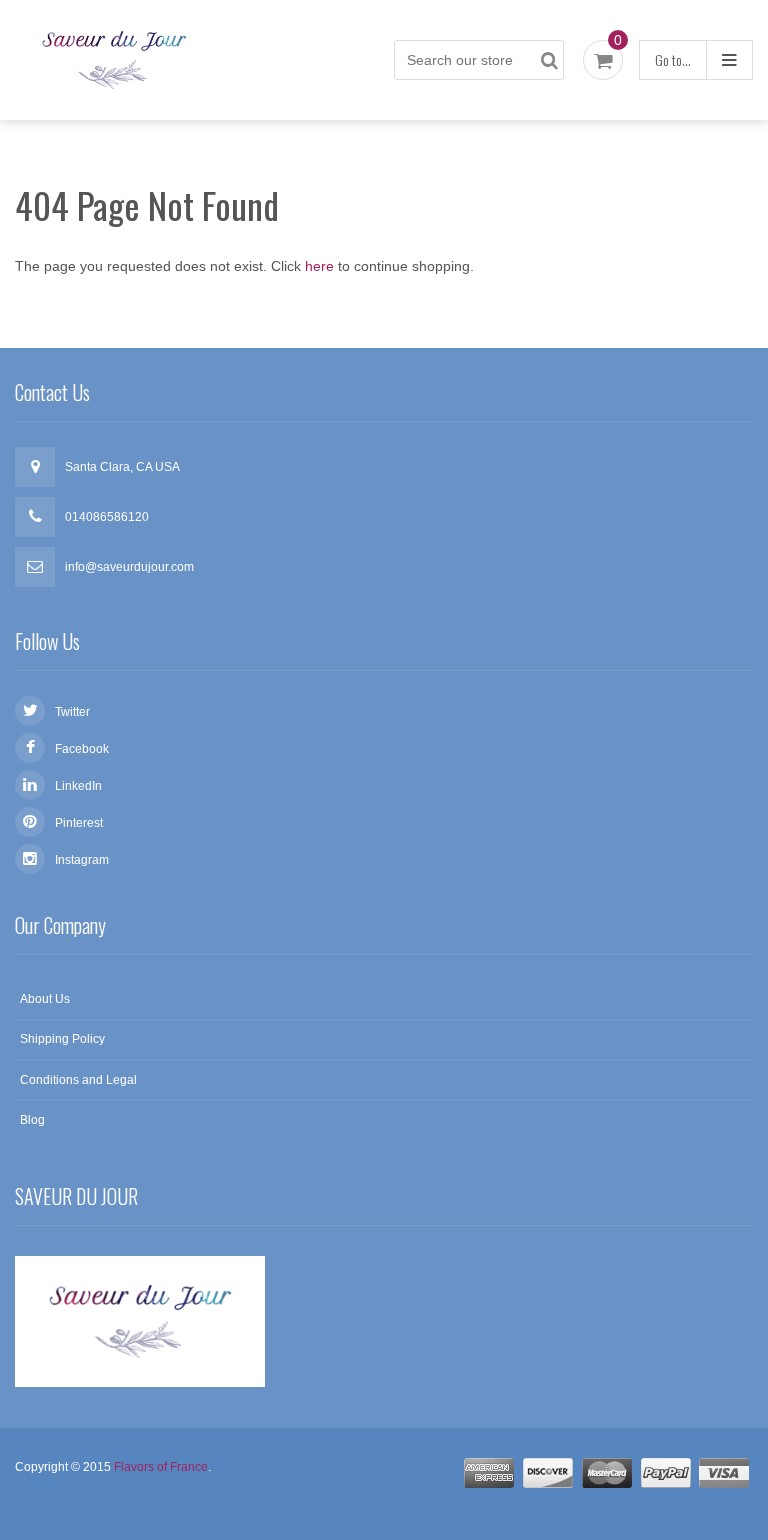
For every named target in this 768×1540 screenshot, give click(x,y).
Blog (32, 1120)
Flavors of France (161, 1467)
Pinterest (79, 823)
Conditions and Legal (78, 1080)
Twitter (72, 712)
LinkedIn (78, 786)
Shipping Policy (62, 1039)
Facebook (82, 749)
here (319, 266)
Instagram (82, 860)
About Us (45, 999)
